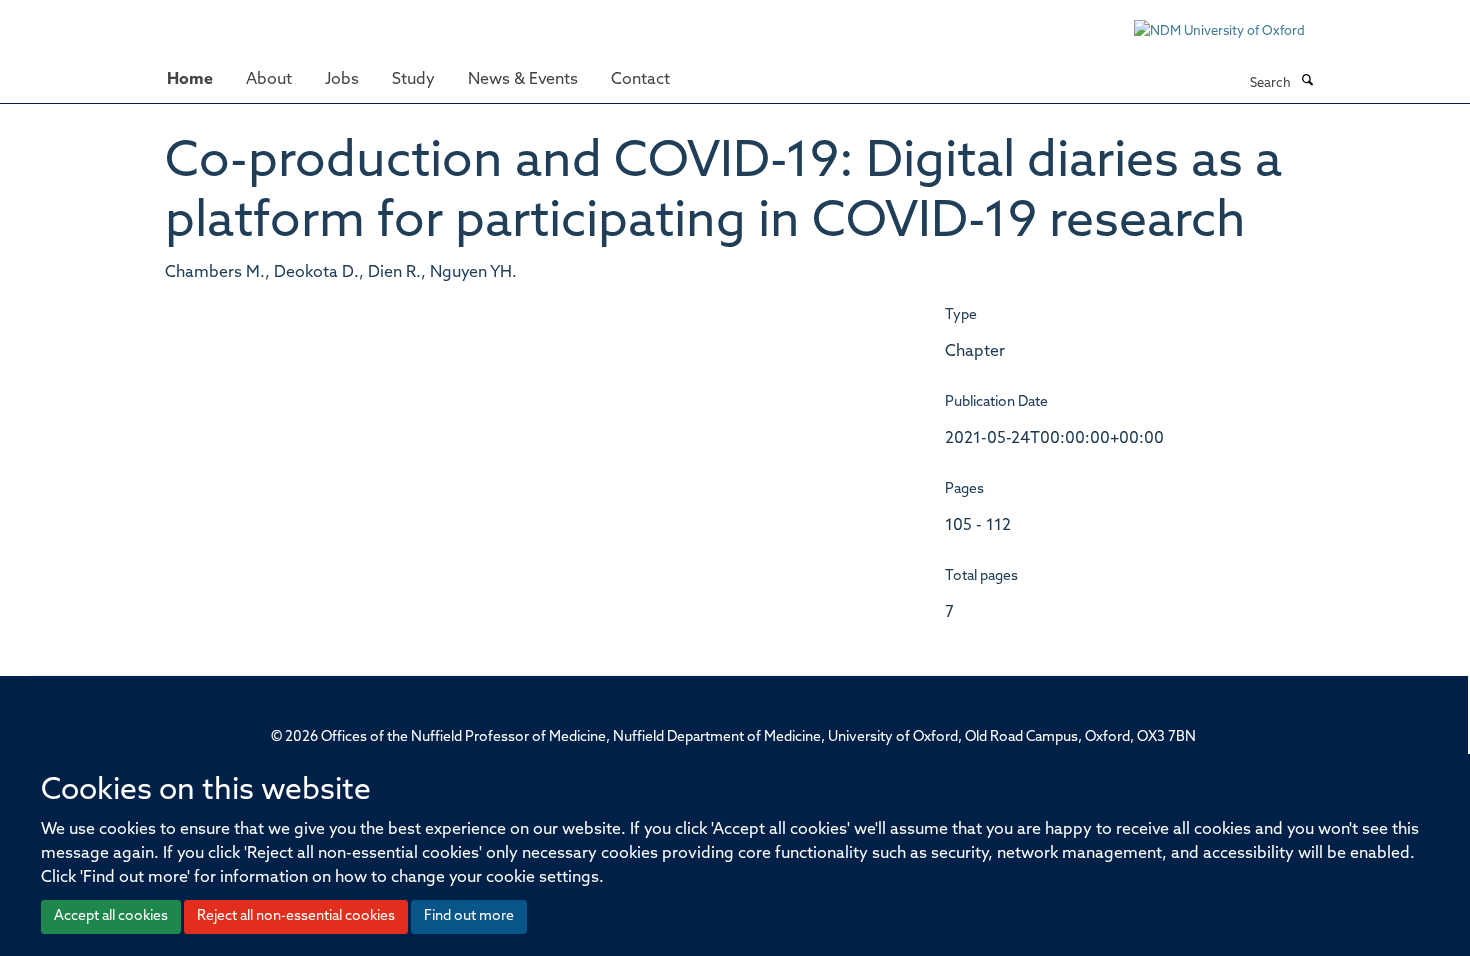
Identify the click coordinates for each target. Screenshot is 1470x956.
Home (190, 80)
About (269, 80)
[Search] (1307, 82)
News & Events (523, 80)
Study (413, 80)
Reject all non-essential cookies (296, 916)
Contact (640, 80)
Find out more (469, 916)
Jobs (342, 80)
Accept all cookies (111, 916)
